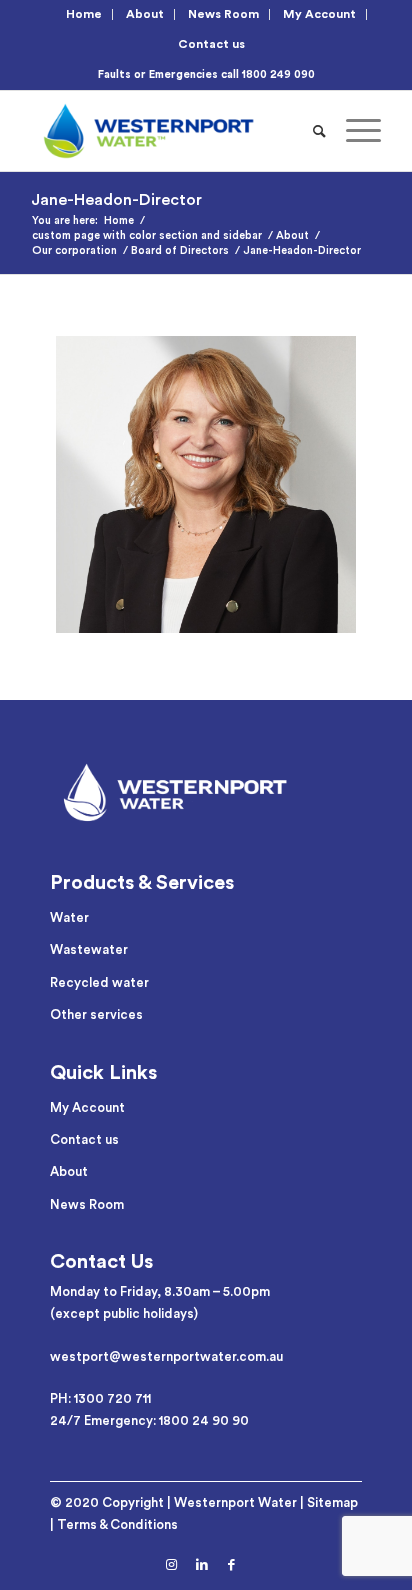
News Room (223, 14)
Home (84, 14)
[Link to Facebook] (232, 1565)
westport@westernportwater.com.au (166, 1356)
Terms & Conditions (117, 1524)
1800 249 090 (278, 74)
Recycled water (99, 982)
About (145, 14)
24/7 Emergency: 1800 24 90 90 (149, 1420)
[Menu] (353, 131)
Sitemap (332, 1502)
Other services (96, 1014)
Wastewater (89, 949)
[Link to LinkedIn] (202, 1565)
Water (69, 917)
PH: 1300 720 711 (100, 1398)
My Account (319, 14)
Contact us (211, 44)
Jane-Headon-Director (116, 200)
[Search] (319, 131)
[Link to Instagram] (172, 1565)
